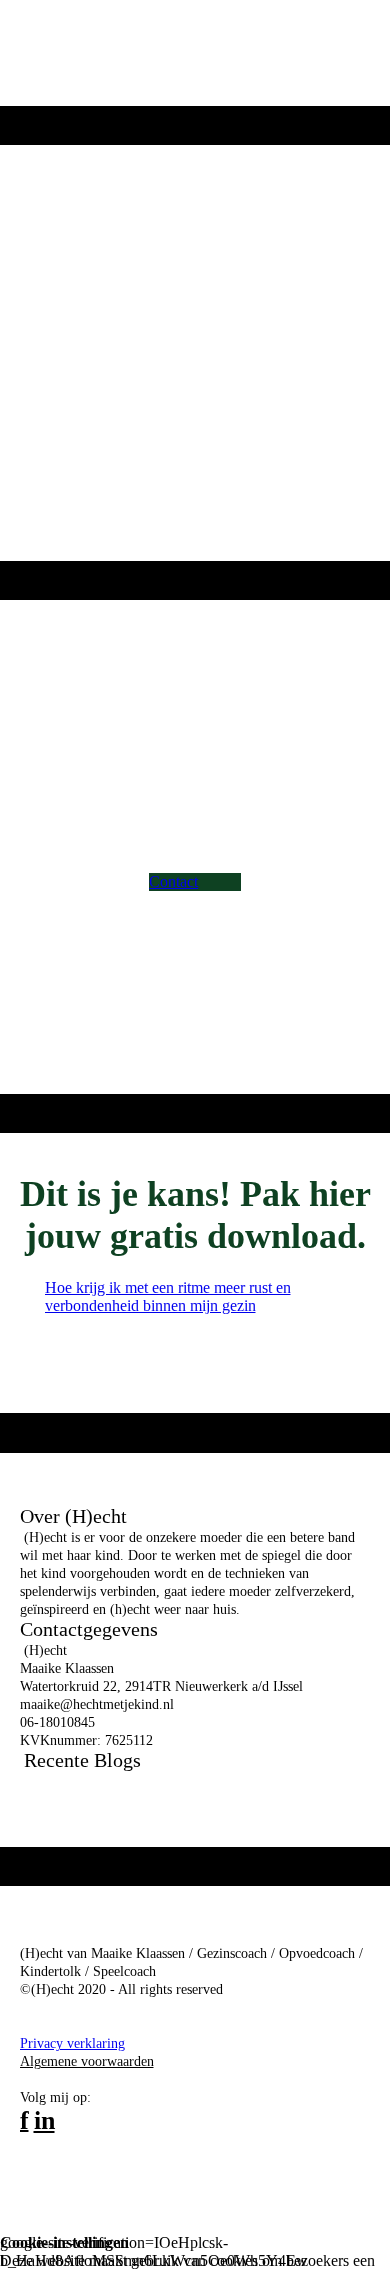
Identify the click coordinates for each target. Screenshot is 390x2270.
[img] (195, 53)
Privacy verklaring (72, 2043)
